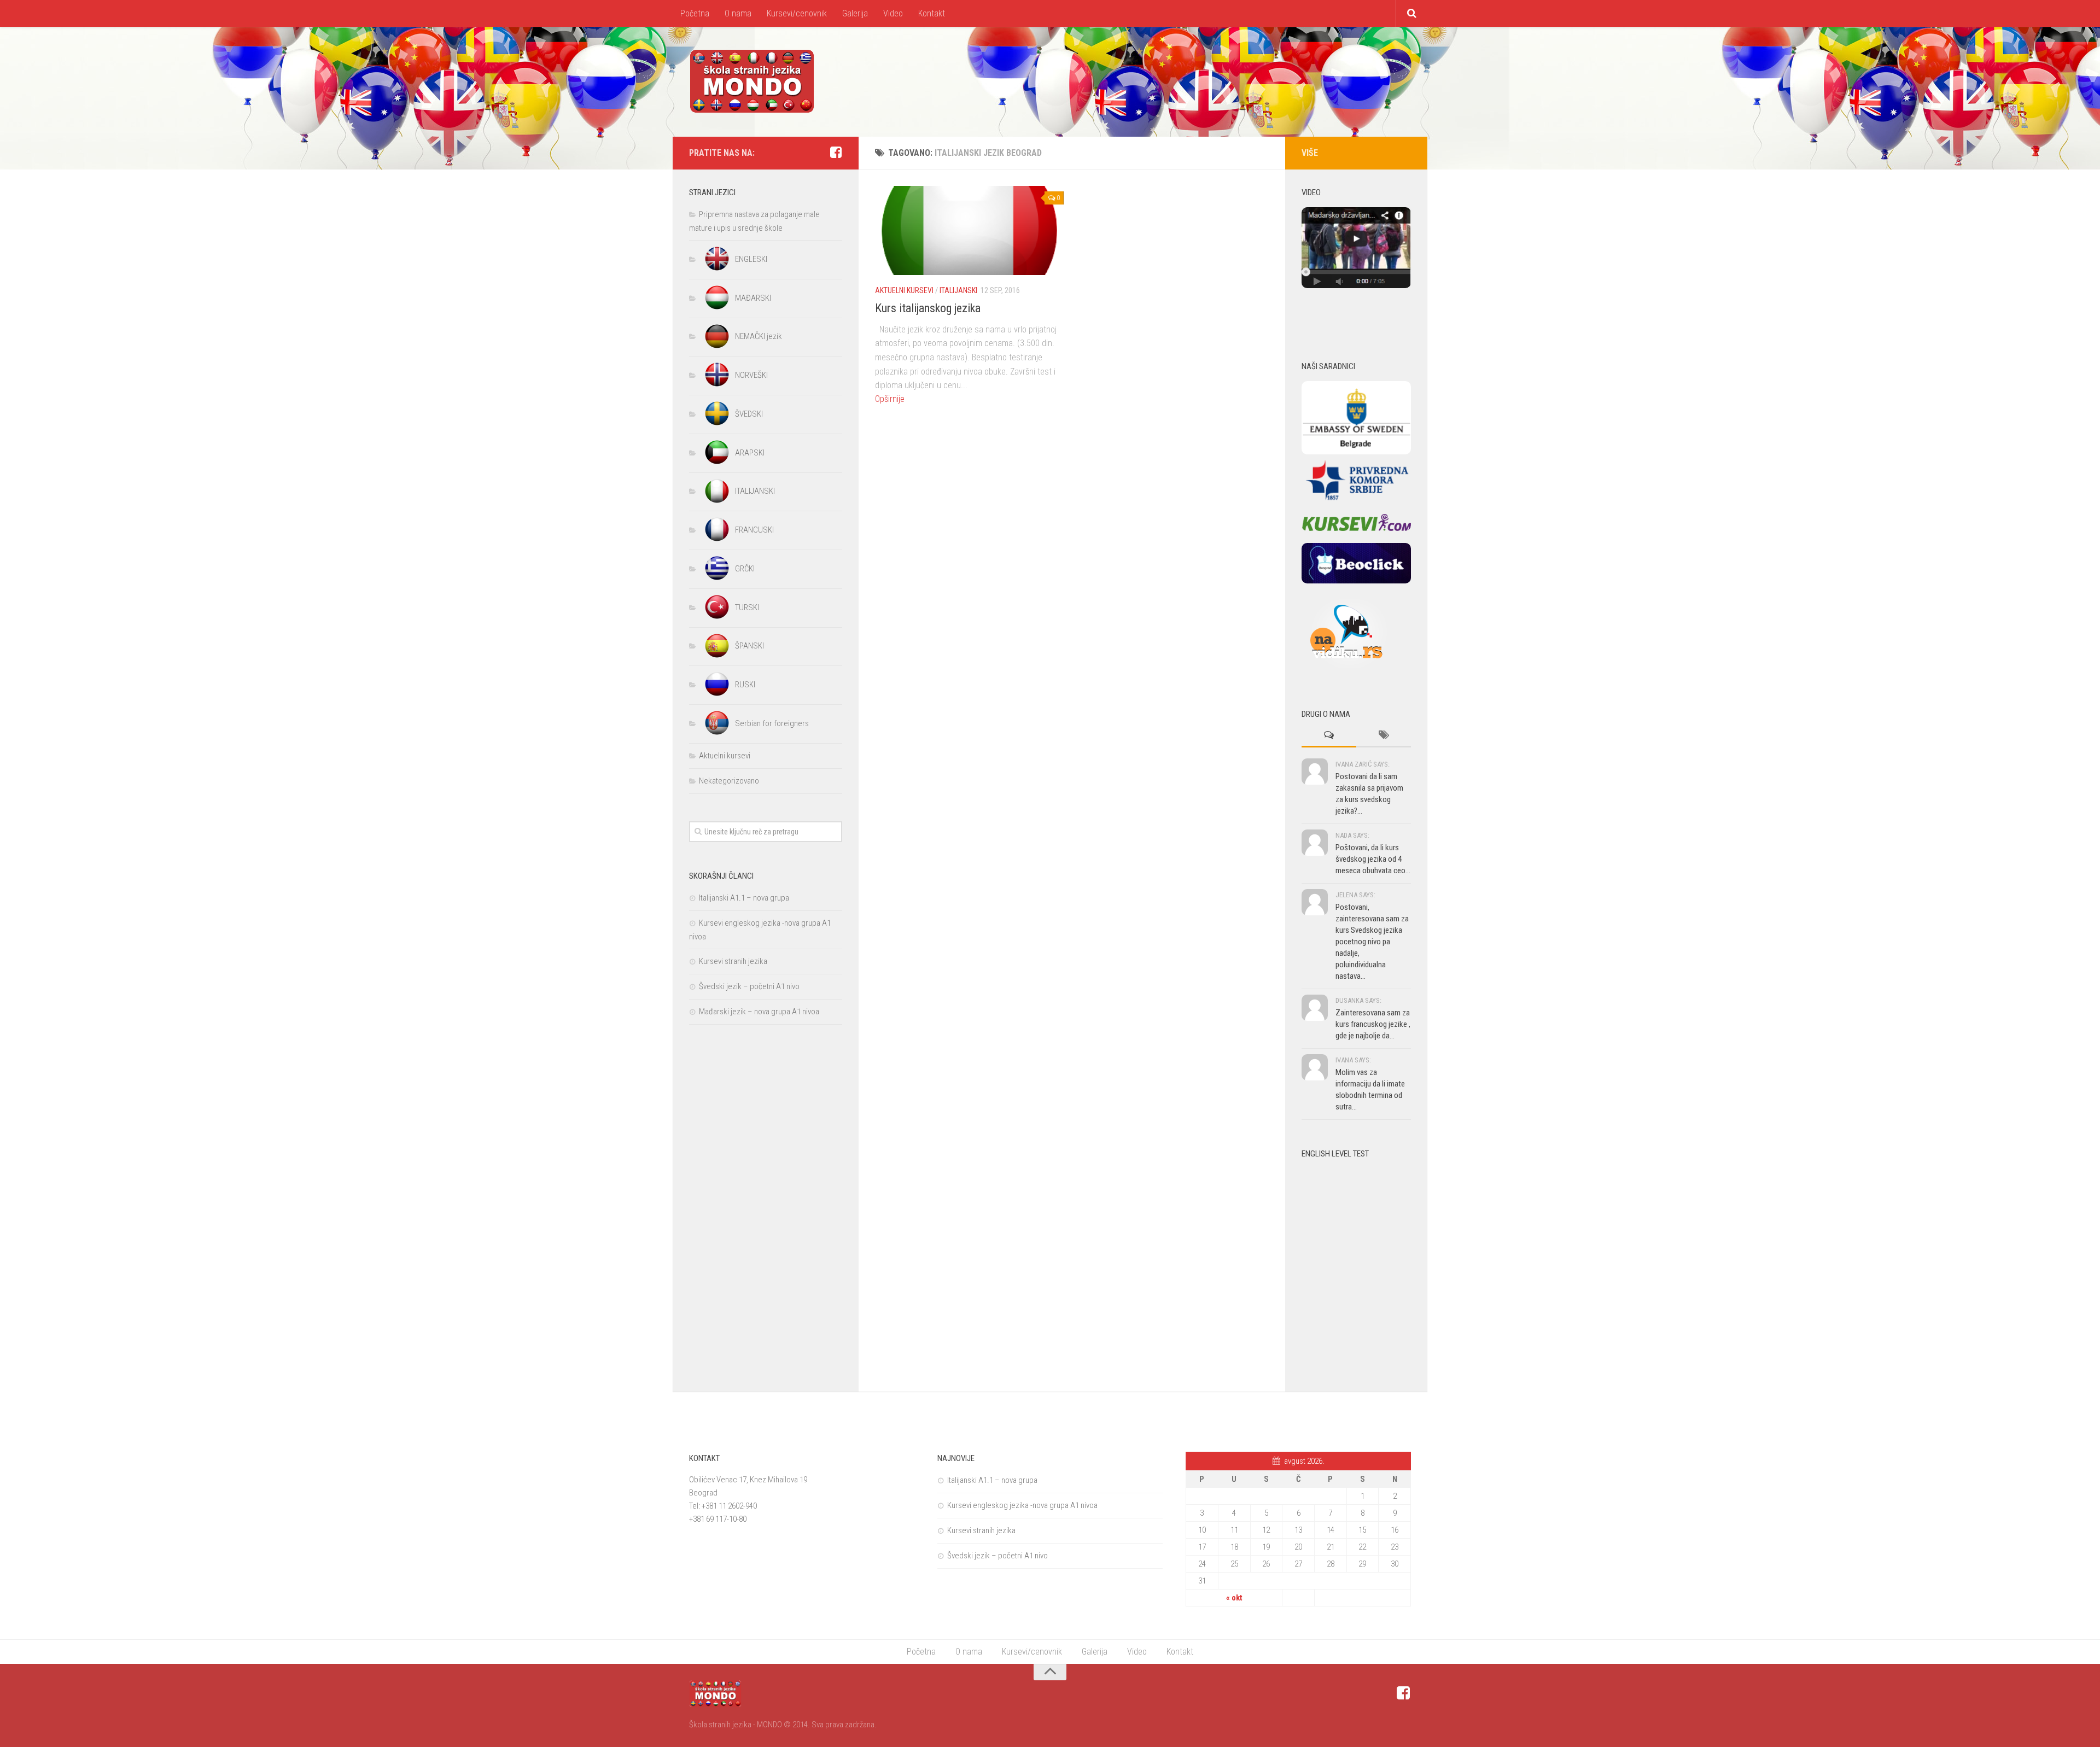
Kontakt (932, 13)
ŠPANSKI (749, 646)
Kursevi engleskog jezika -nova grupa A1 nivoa (1022, 1505)
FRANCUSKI (754, 530)
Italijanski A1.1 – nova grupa (744, 898)
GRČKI (745, 569)
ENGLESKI (751, 259)
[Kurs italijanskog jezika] (969, 230)
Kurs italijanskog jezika (928, 308)
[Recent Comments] (1329, 736)
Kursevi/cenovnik (797, 13)
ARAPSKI (750, 453)
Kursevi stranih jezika (733, 961)
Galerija (855, 13)
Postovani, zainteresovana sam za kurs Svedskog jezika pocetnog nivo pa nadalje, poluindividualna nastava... (1372, 942)
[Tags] (1384, 736)
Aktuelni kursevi (904, 290)
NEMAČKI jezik (759, 336)
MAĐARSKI (753, 298)
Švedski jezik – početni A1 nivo (749, 986)
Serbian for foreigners (772, 723)
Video (893, 13)
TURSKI (747, 607)
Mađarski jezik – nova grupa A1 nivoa (759, 1012)
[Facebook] (836, 153)
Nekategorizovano (729, 781)
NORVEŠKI (751, 375)
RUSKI (745, 685)
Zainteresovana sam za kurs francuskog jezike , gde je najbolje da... (1373, 1024)
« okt (1234, 1598)
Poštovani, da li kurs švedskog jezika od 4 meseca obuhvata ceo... (1373, 859)
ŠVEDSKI (749, 414)
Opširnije (890, 399)
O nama (738, 13)
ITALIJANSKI (958, 290)
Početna (695, 13)
